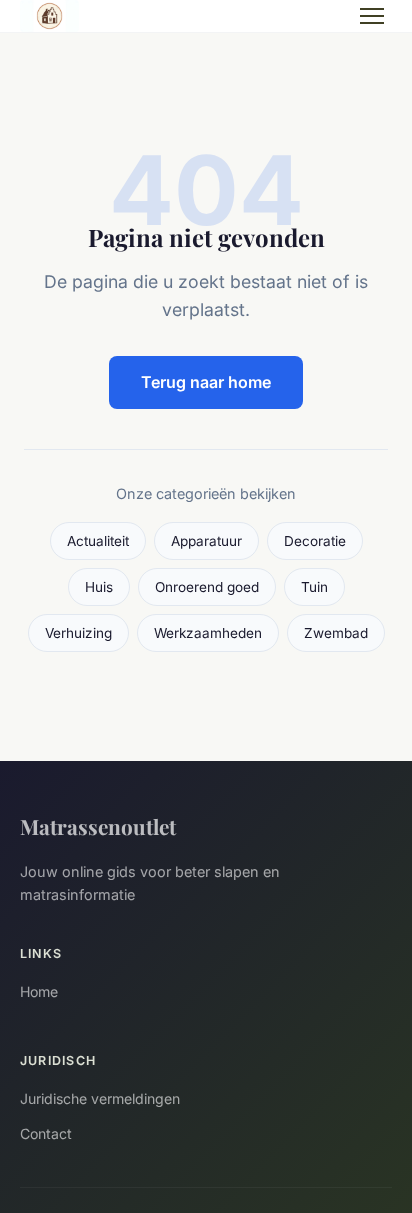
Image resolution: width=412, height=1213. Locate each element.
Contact (46, 1133)
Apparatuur (206, 541)
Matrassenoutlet (98, 826)
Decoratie (315, 541)
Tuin (314, 587)
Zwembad (336, 633)
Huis (99, 587)
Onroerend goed (207, 587)
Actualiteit (98, 541)
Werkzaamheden (208, 633)
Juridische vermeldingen (100, 1098)
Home (39, 991)
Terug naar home (206, 382)
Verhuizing (78, 633)
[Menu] (372, 16)
